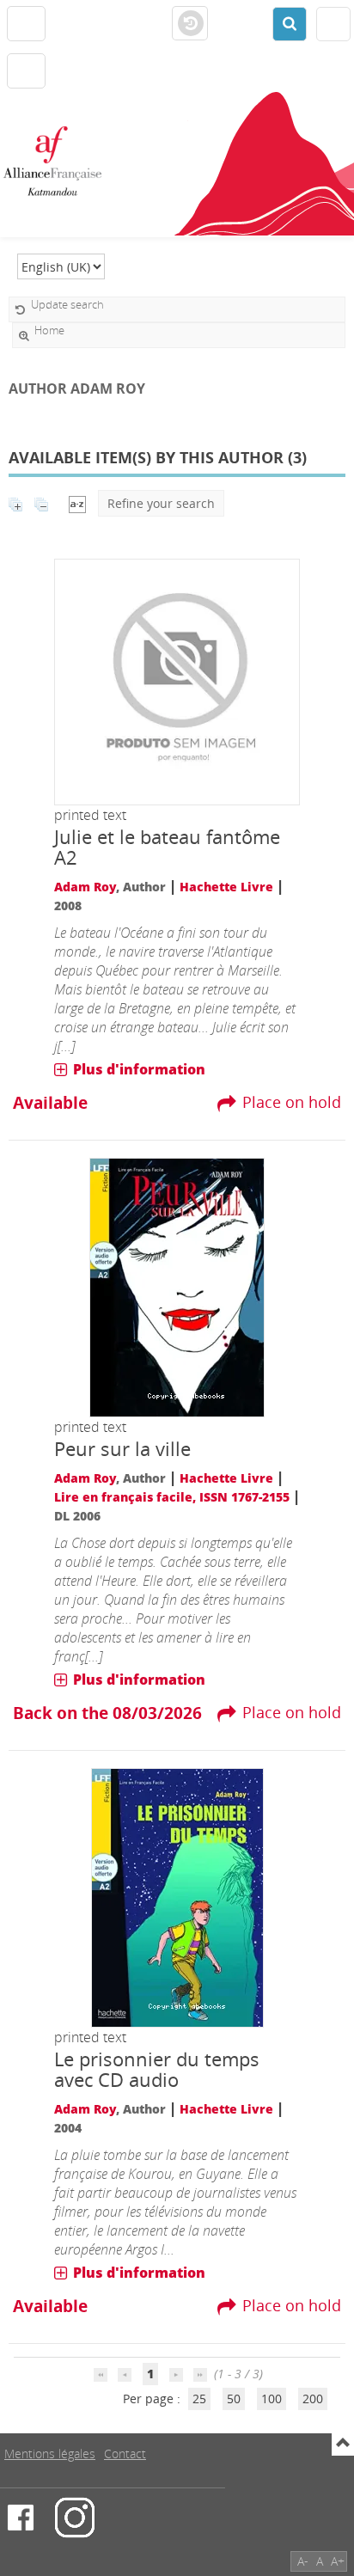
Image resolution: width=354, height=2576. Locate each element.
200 (313, 2399)
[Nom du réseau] (59, 162)
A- (303, 2561)
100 (272, 2399)
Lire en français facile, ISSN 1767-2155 (172, 1497)
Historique (190, 24)
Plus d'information (139, 1069)
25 (199, 2399)
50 (234, 2399)
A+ (338, 2561)
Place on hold (292, 1102)
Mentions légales (50, 2454)
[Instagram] (75, 2518)
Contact (125, 2454)
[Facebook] (21, 2518)
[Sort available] (77, 503)
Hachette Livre (226, 887)
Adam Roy (85, 887)
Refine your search (161, 503)
